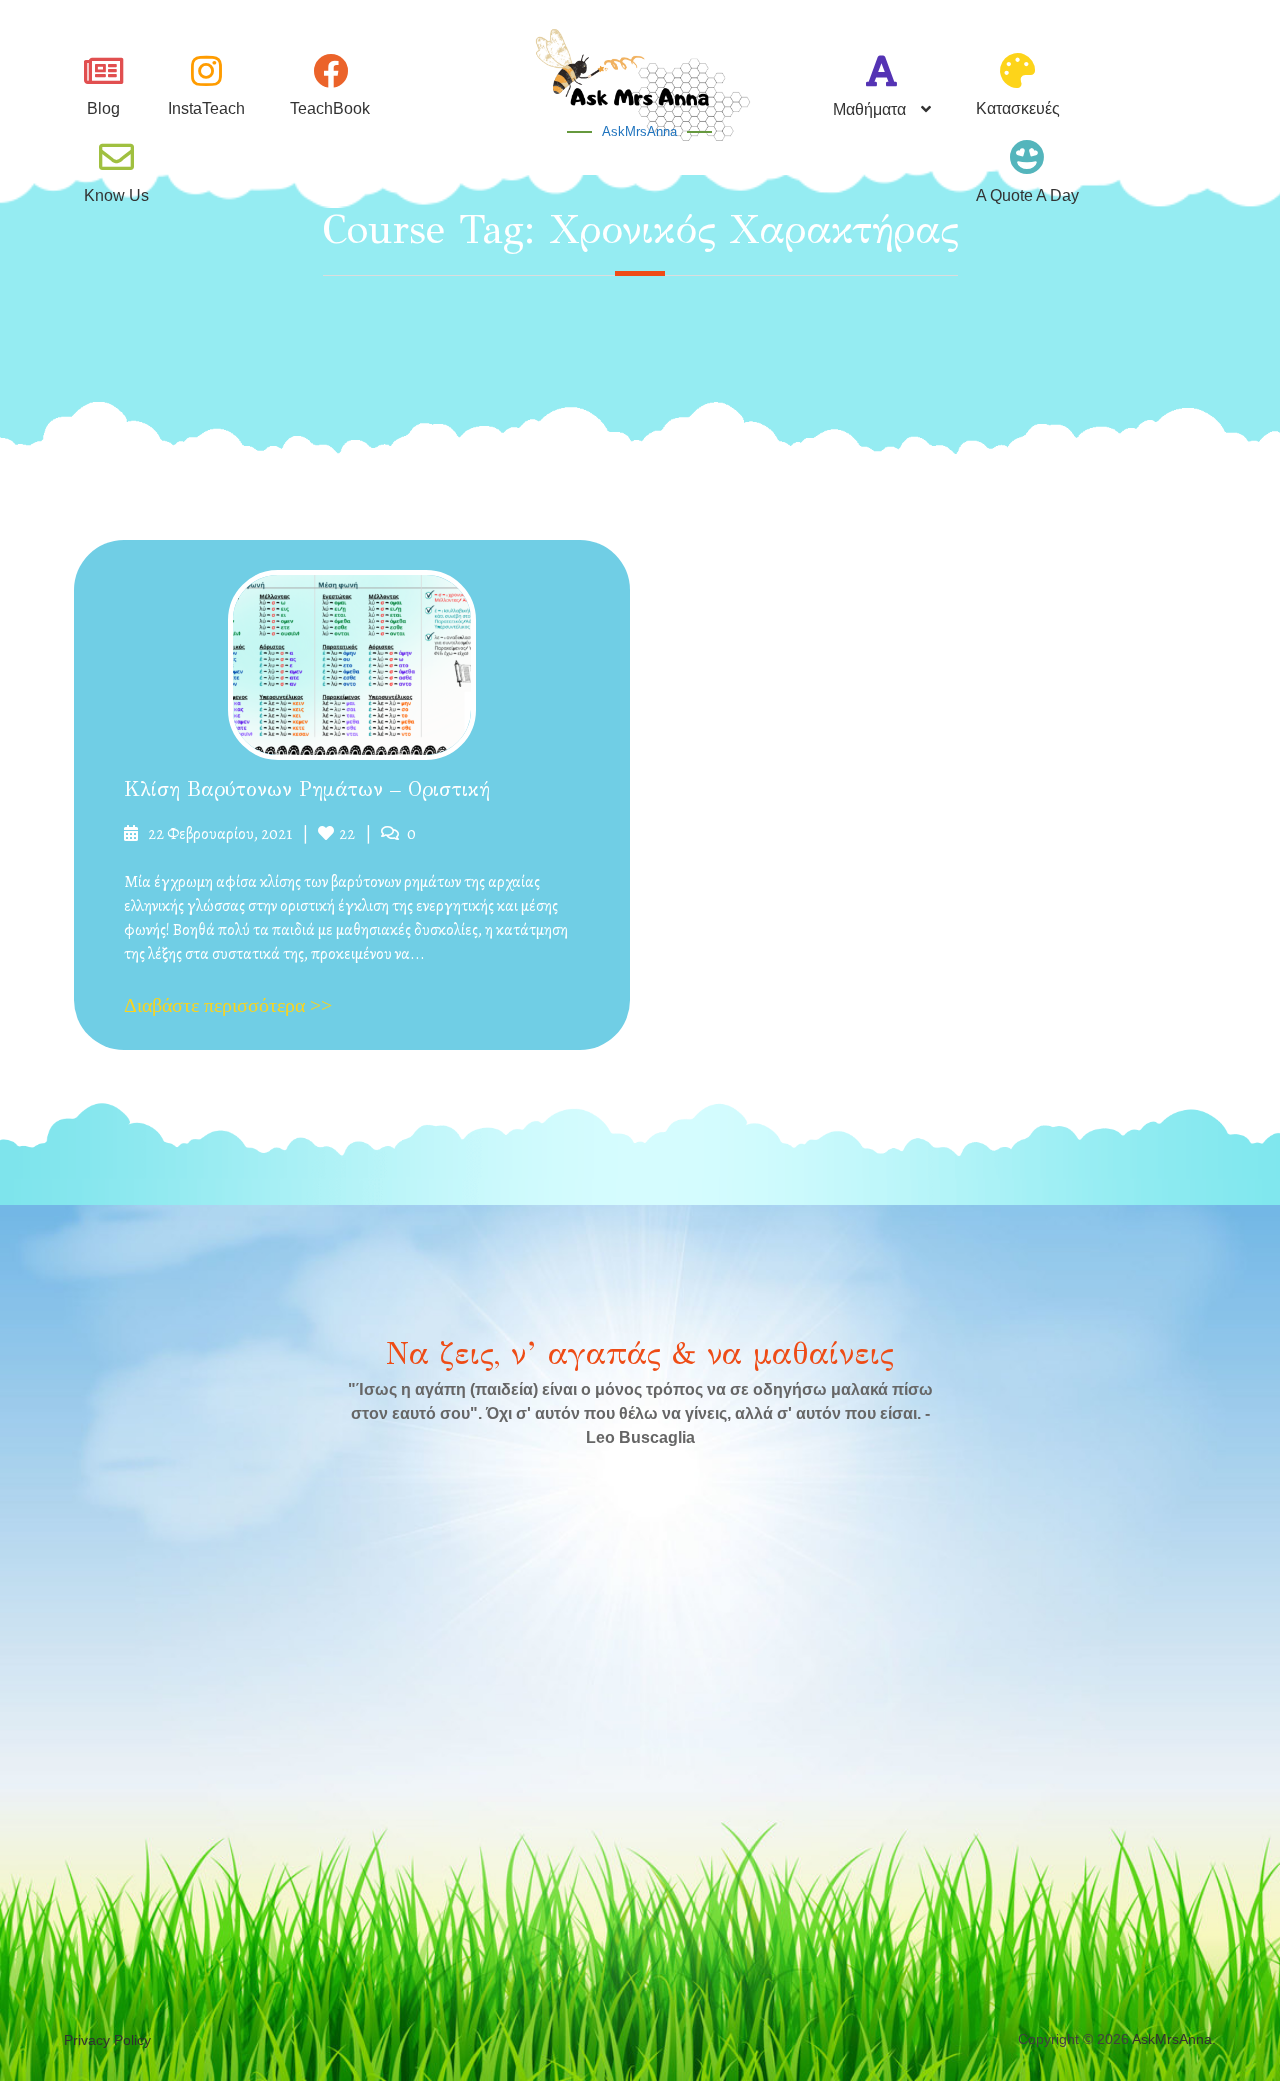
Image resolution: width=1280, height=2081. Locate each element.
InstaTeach (206, 108)
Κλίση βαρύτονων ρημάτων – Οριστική (307, 789)
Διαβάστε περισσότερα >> (228, 1005)
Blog (103, 108)
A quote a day (1027, 195)
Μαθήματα (869, 109)
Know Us (116, 195)
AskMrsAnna (639, 131)
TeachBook (330, 108)
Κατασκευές (1018, 108)
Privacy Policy (107, 2040)
